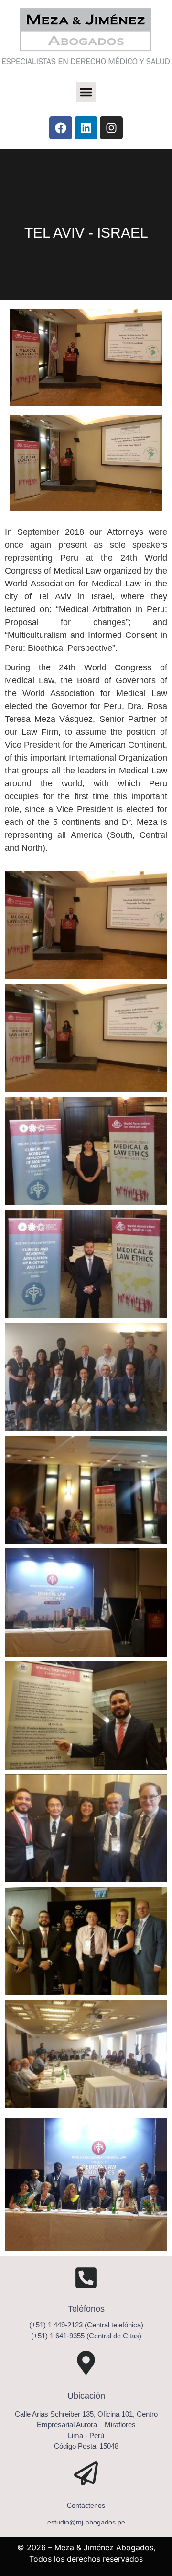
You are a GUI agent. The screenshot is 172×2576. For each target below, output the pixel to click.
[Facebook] (61, 128)
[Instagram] (111, 128)
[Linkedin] (86, 128)
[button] (86, 92)
